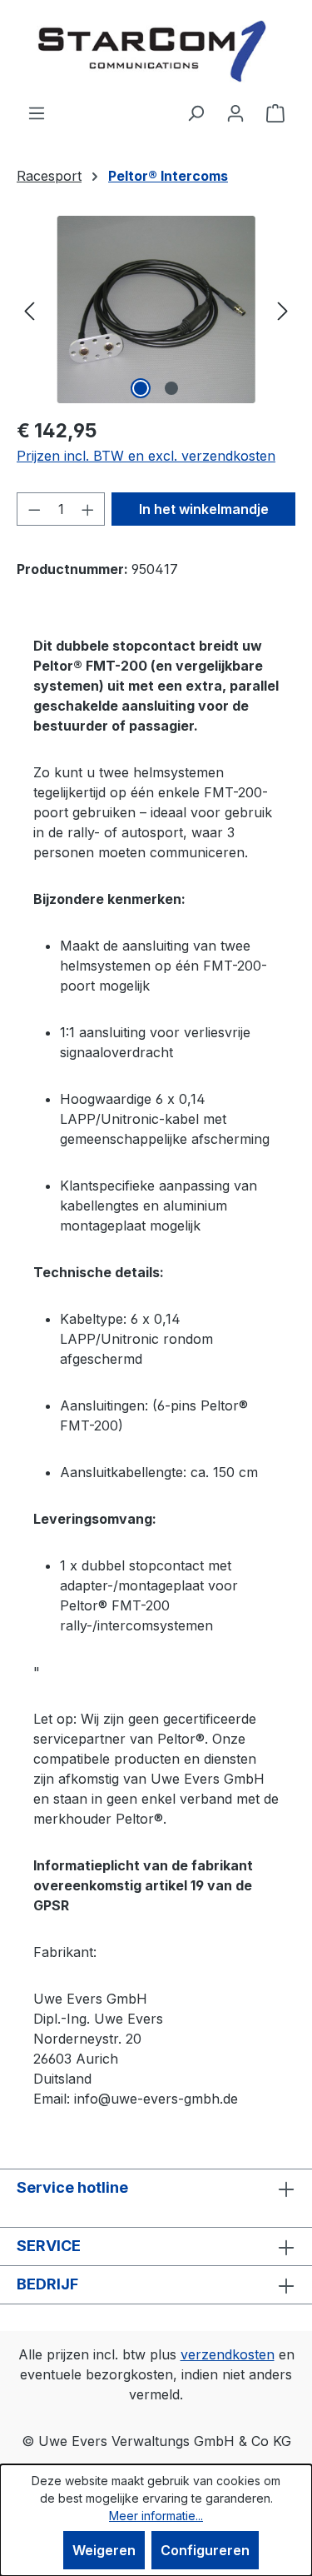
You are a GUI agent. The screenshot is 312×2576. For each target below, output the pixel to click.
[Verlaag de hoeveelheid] (34, 509)
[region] (156, 310)
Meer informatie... (156, 2516)
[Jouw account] (235, 112)
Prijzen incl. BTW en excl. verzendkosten (146, 456)
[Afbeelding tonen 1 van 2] (141, 388)
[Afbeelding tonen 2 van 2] (171, 388)
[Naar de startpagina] (156, 51)
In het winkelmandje (204, 509)
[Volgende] (283, 310)
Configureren (205, 2550)
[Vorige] (29, 310)
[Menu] (37, 112)
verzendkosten (228, 2354)
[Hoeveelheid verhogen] (88, 509)
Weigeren (104, 2550)
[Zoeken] (196, 112)
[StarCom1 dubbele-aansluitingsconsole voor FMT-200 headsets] (156, 310)
